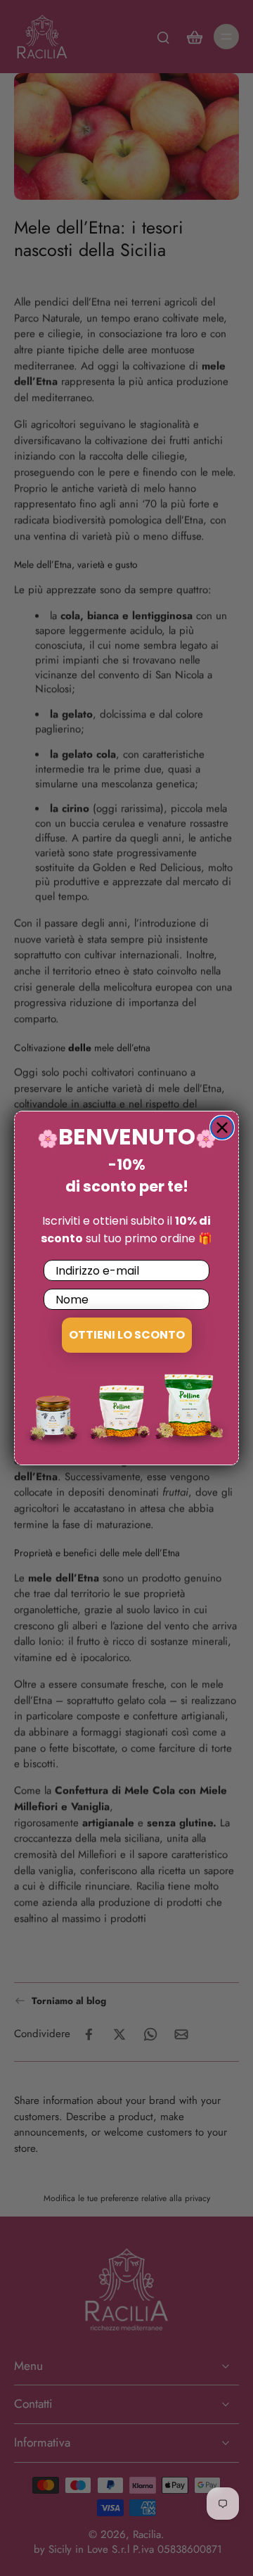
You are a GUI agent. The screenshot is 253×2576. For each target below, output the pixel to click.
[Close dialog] (222, 1128)
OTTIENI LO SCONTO (127, 1335)
